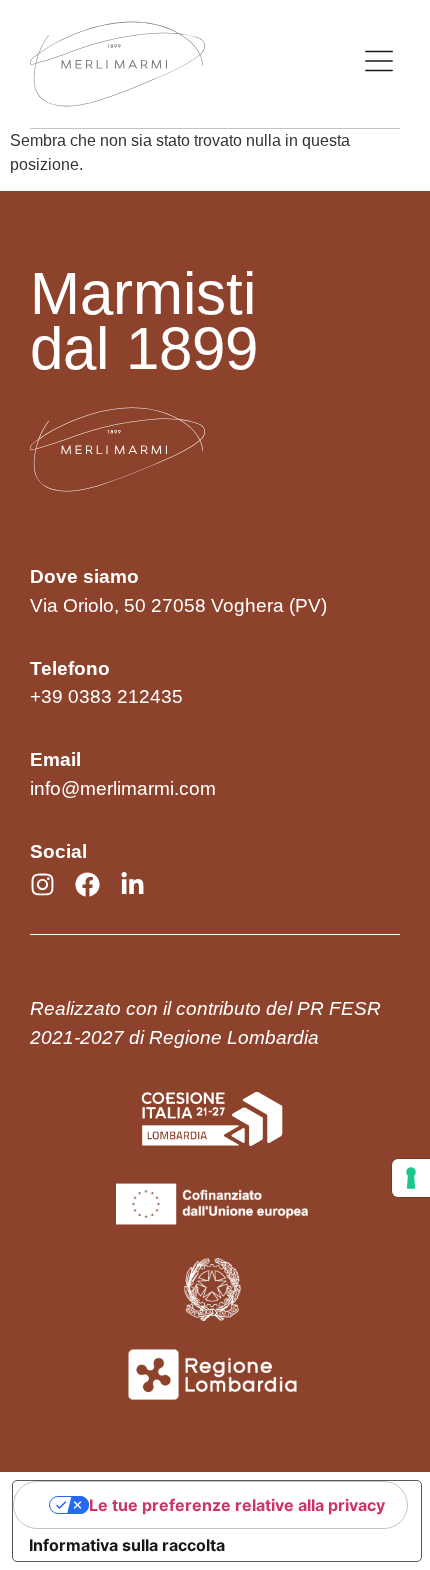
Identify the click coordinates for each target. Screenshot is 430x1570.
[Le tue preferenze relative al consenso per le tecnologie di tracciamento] (411, 1178)
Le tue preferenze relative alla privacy (237, 1505)
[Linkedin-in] (132, 884)
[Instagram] (42, 884)
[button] (379, 63)
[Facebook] (87, 884)
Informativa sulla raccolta (127, 1545)
